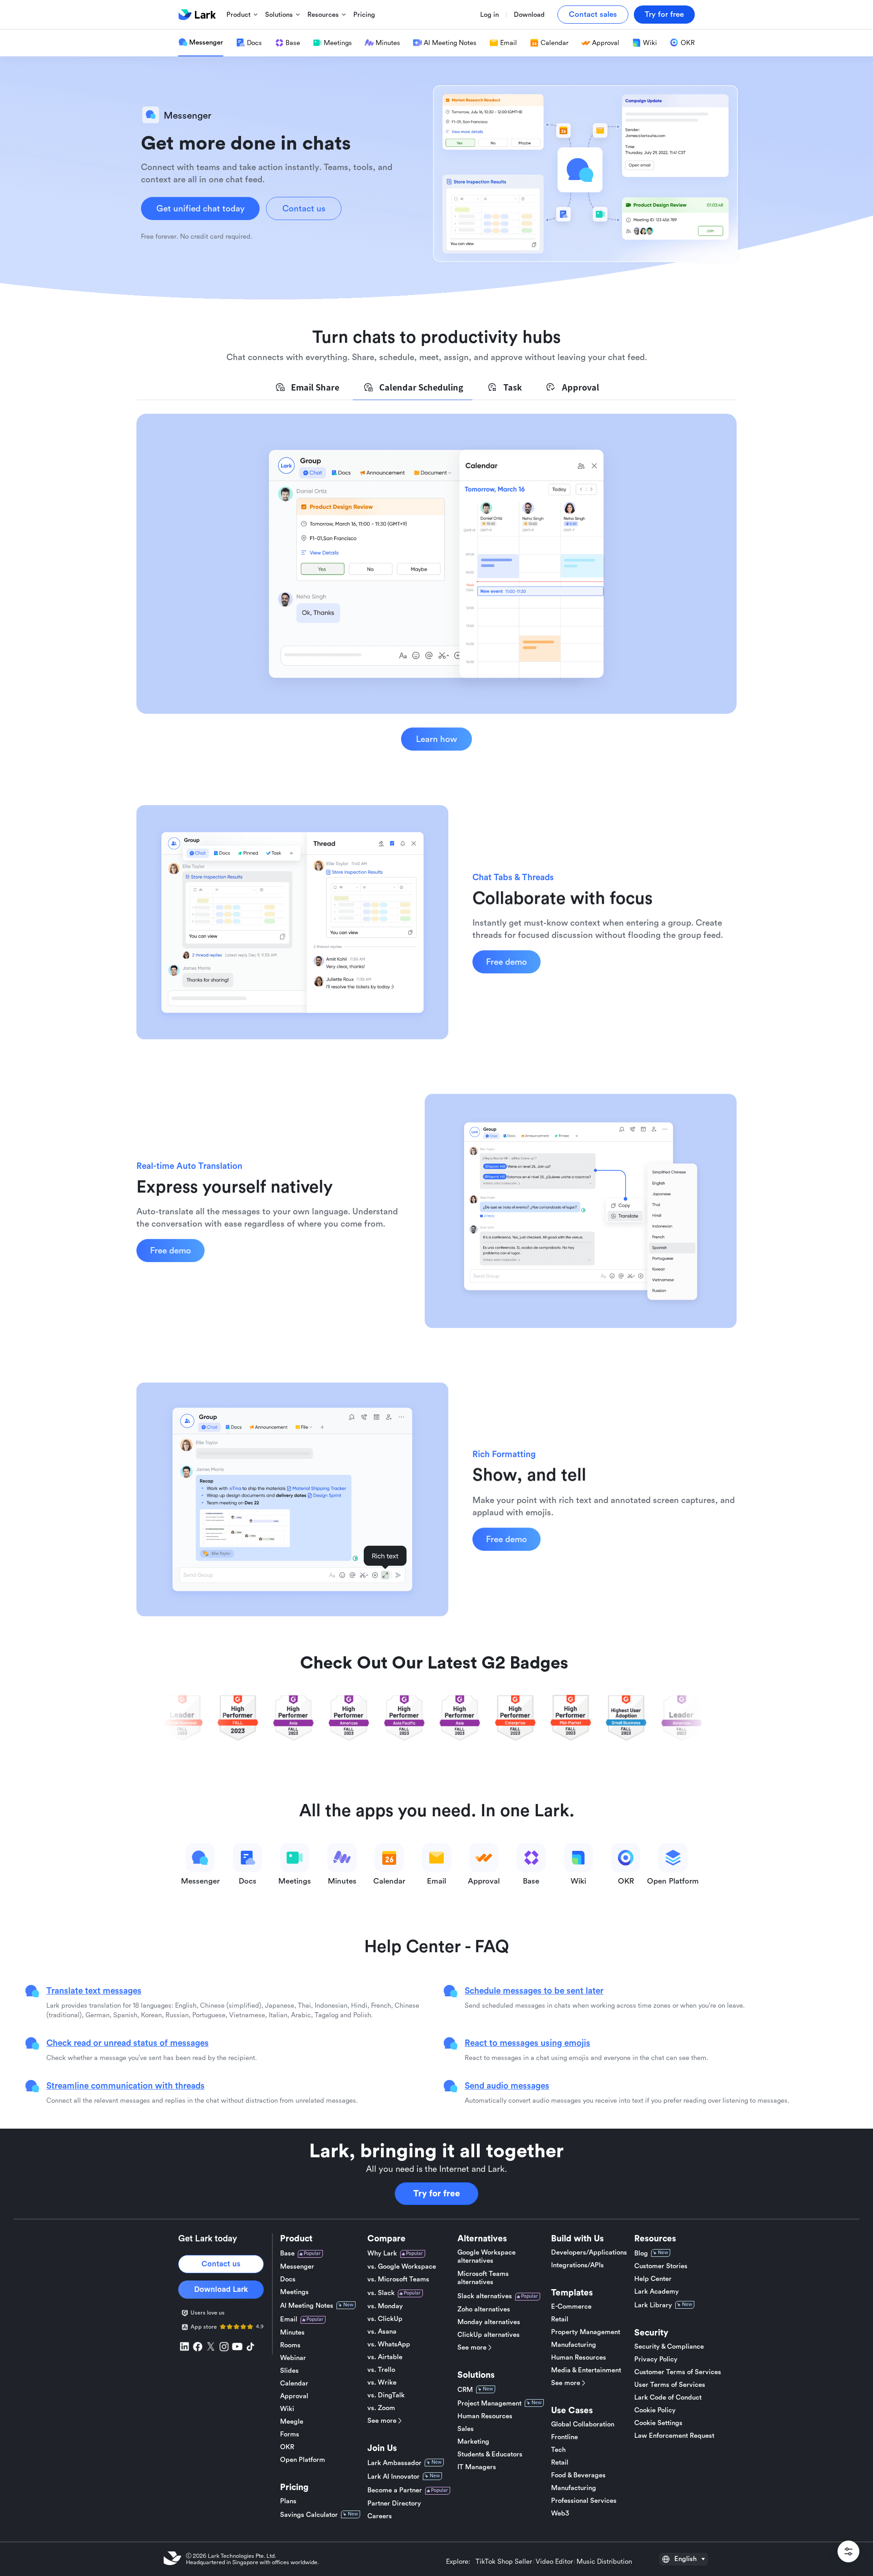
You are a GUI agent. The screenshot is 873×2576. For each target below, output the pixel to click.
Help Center (653, 2279)
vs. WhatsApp (389, 2344)
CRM (465, 2390)
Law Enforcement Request (674, 2436)
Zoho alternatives (484, 2309)
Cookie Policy (655, 2410)
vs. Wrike (382, 2383)
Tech (558, 2450)
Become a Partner (395, 2490)
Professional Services (584, 2501)
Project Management (489, 2403)
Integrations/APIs (577, 2265)
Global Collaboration (583, 2424)
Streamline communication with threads (125, 2085)
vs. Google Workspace (402, 2267)
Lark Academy (657, 2292)
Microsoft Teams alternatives (483, 2278)
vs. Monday (385, 2306)
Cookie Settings (658, 2423)
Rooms (290, 2345)
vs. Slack (381, 2293)
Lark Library (653, 2305)
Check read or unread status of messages (128, 2043)
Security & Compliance (669, 2347)
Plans (288, 2501)
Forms (290, 2434)
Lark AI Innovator (394, 2477)
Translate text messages (94, 1990)
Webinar (293, 2358)
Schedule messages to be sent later (534, 1990)
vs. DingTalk (386, 2395)
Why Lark (382, 2253)
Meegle (292, 2422)
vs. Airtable (385, 2357)
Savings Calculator (309, 2515)
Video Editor (554, 2562)
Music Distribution (604, 2562)
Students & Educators (490, 2454)
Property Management (586, 2332)
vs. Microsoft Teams (398, 2279)
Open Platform (303, 2460)
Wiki (287, 2409)
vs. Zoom (381, 2408)
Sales (466, 2429)
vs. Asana (382, 2332)
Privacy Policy (656, 2359)
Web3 (560, 2513)
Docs (288, 2279)
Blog (641, 2253)
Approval (294, 2396)
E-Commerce (571, 2307)
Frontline (564, 2437)
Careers (380, 2516)
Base (287, 2253)
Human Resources (485, 2416)
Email (289, 2319)
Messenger (297, 2267)
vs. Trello (381, 2370)
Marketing (473, 2442)
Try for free (437, 2194)
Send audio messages (507, 2085)
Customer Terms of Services (678, 2372)
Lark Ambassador (394, 2463)
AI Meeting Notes (307, 2306)
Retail (560, 2319)
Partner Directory (394, 2503)
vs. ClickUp (385, 2319)
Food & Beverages (578, 2475)
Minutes (292, 2333)
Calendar (294, 2383)
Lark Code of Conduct (668, 2398)
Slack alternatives (485, 2296)
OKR (287, 2447)
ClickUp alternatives (489, 2335)
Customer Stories (661, 2266)
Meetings (294, 2292)
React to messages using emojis (527, 2043)
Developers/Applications (589, 2253)
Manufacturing (574, 2345)
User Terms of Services (670, 2385)
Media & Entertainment (586, 2370)
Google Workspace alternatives (487, 2257)
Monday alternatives (489, 2322)
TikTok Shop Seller (504, 2562)
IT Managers (477, 2467)
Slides (289, 2371)
